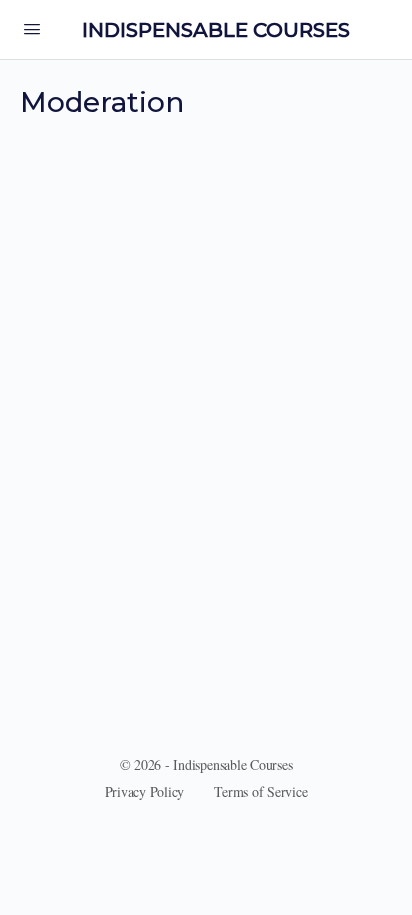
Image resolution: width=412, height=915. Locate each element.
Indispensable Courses (216, 30)
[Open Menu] (32, 28)
